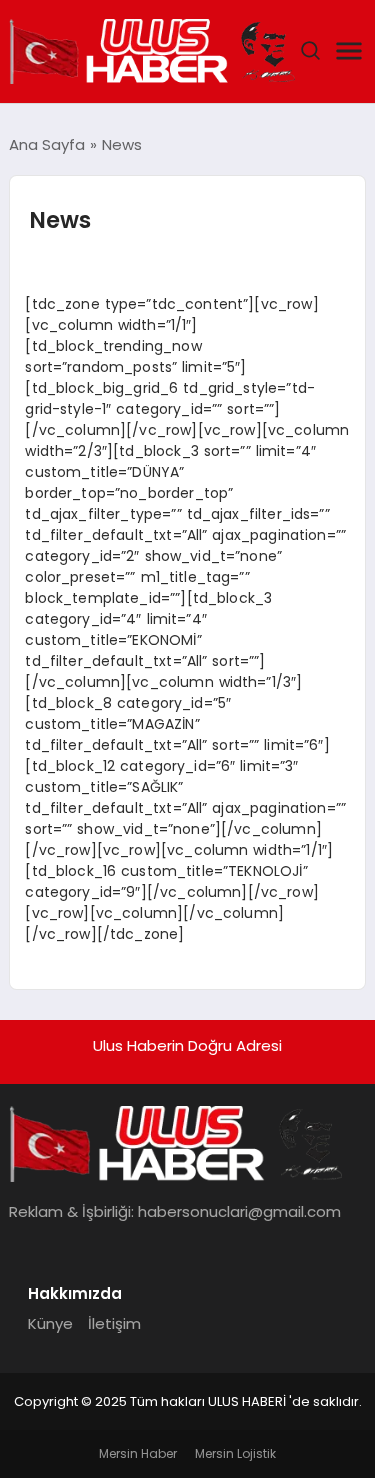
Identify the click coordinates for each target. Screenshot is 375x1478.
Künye (50, 1323)
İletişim (114, 1323)
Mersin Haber (138, 1453)
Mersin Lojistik (235, 1453)
